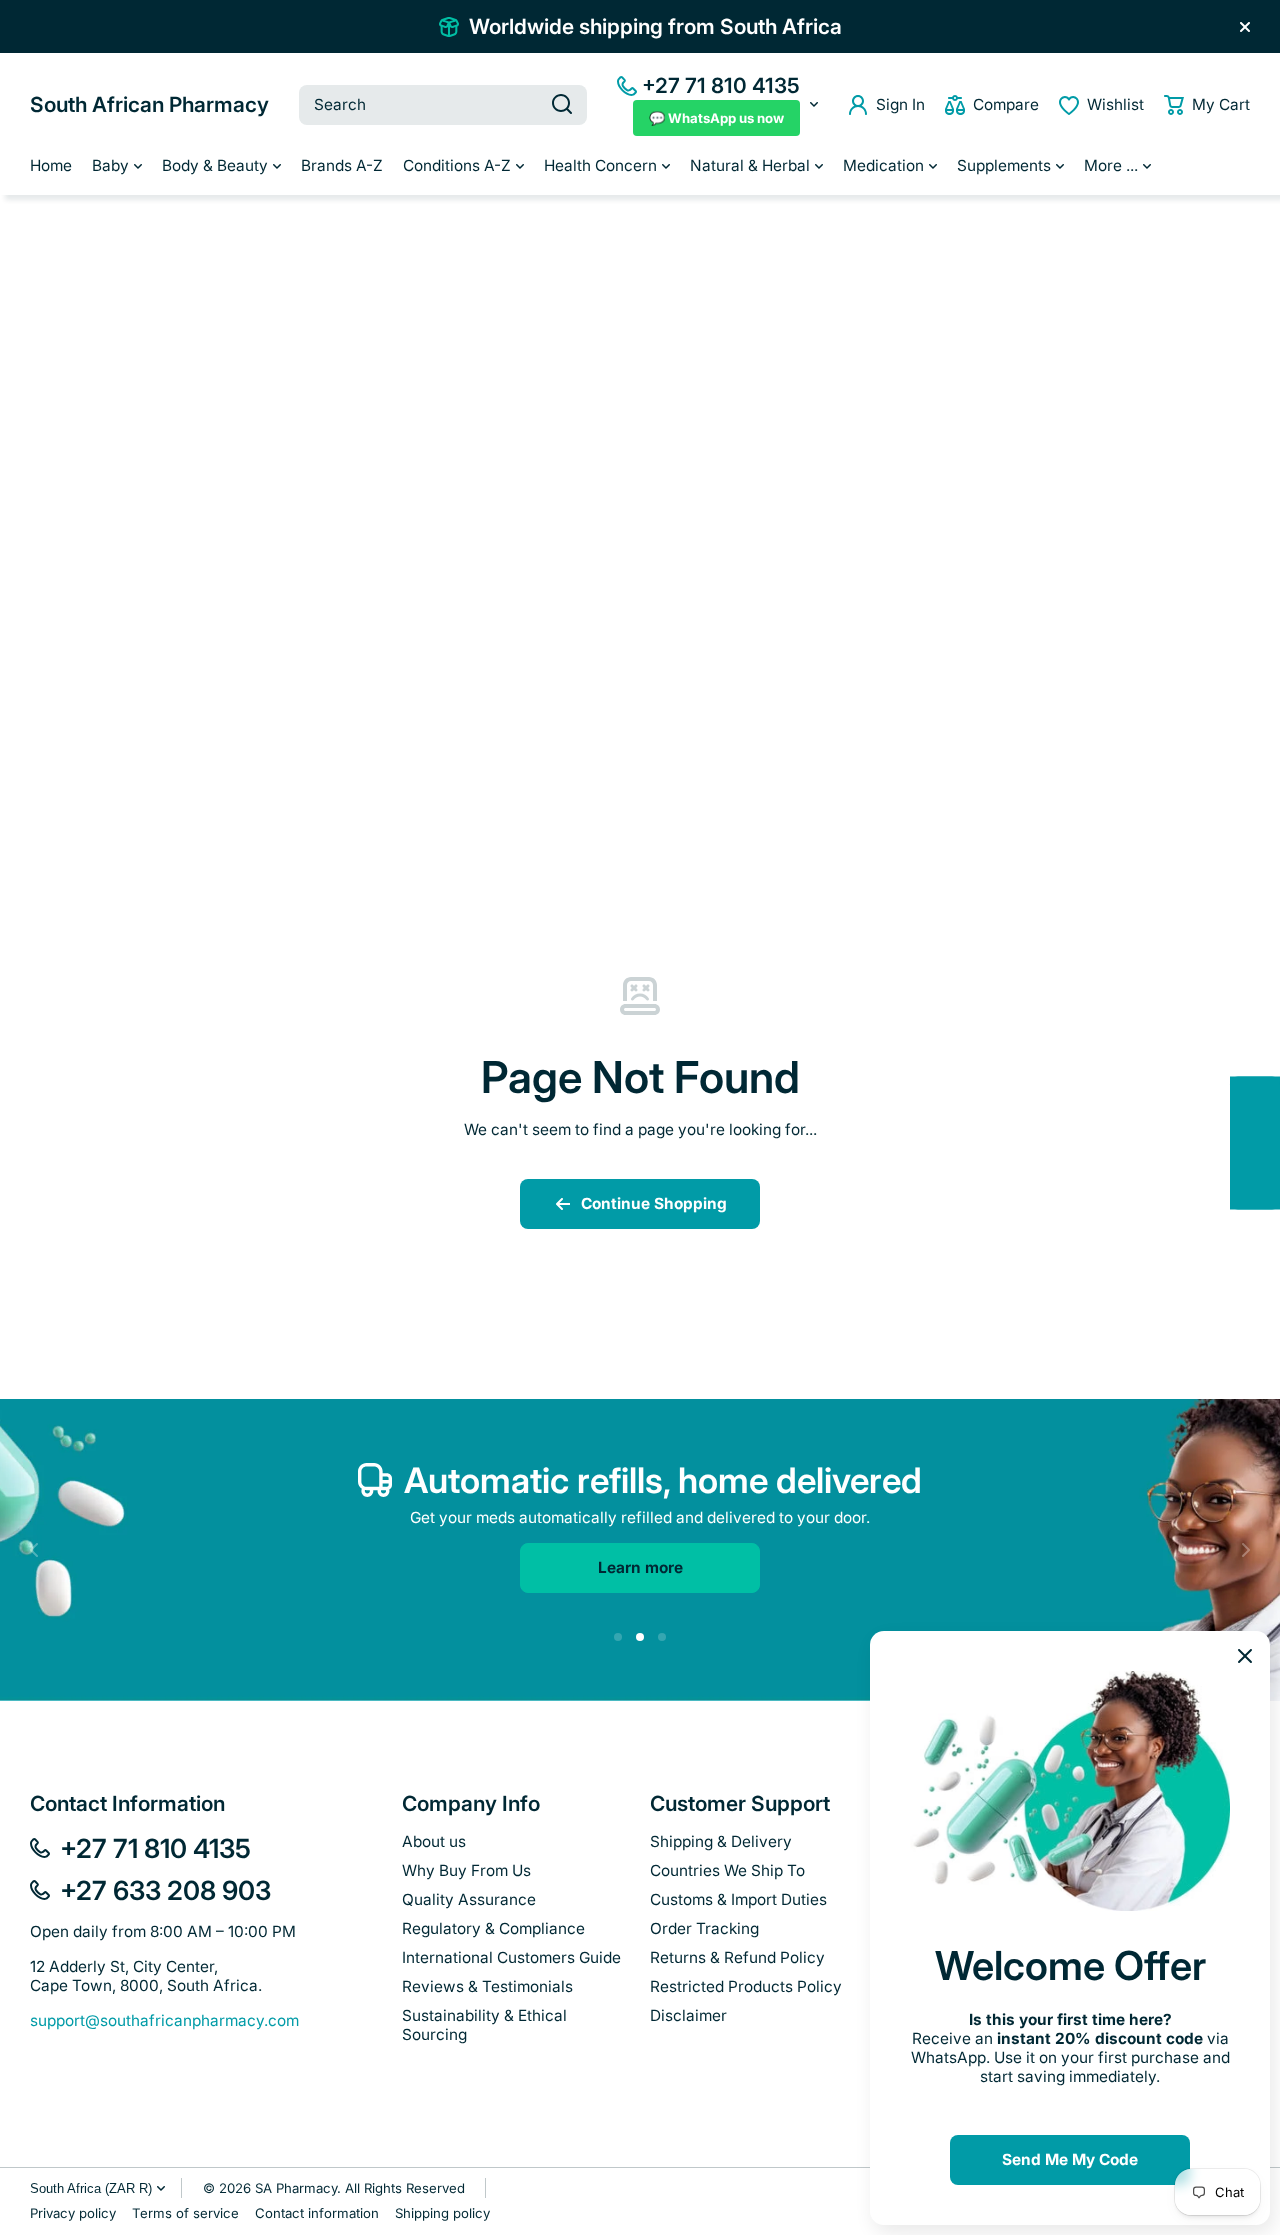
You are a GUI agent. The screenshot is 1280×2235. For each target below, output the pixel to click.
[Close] (1245, 27)
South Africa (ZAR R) (91, 2188)
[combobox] (443, 105)
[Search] (562, 105)
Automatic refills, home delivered (663, 1480)
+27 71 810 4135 (721, 85)
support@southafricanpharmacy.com (164, 2020)
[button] (1207, 105)
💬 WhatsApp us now (716, 118)
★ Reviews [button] (1269, 1142)
